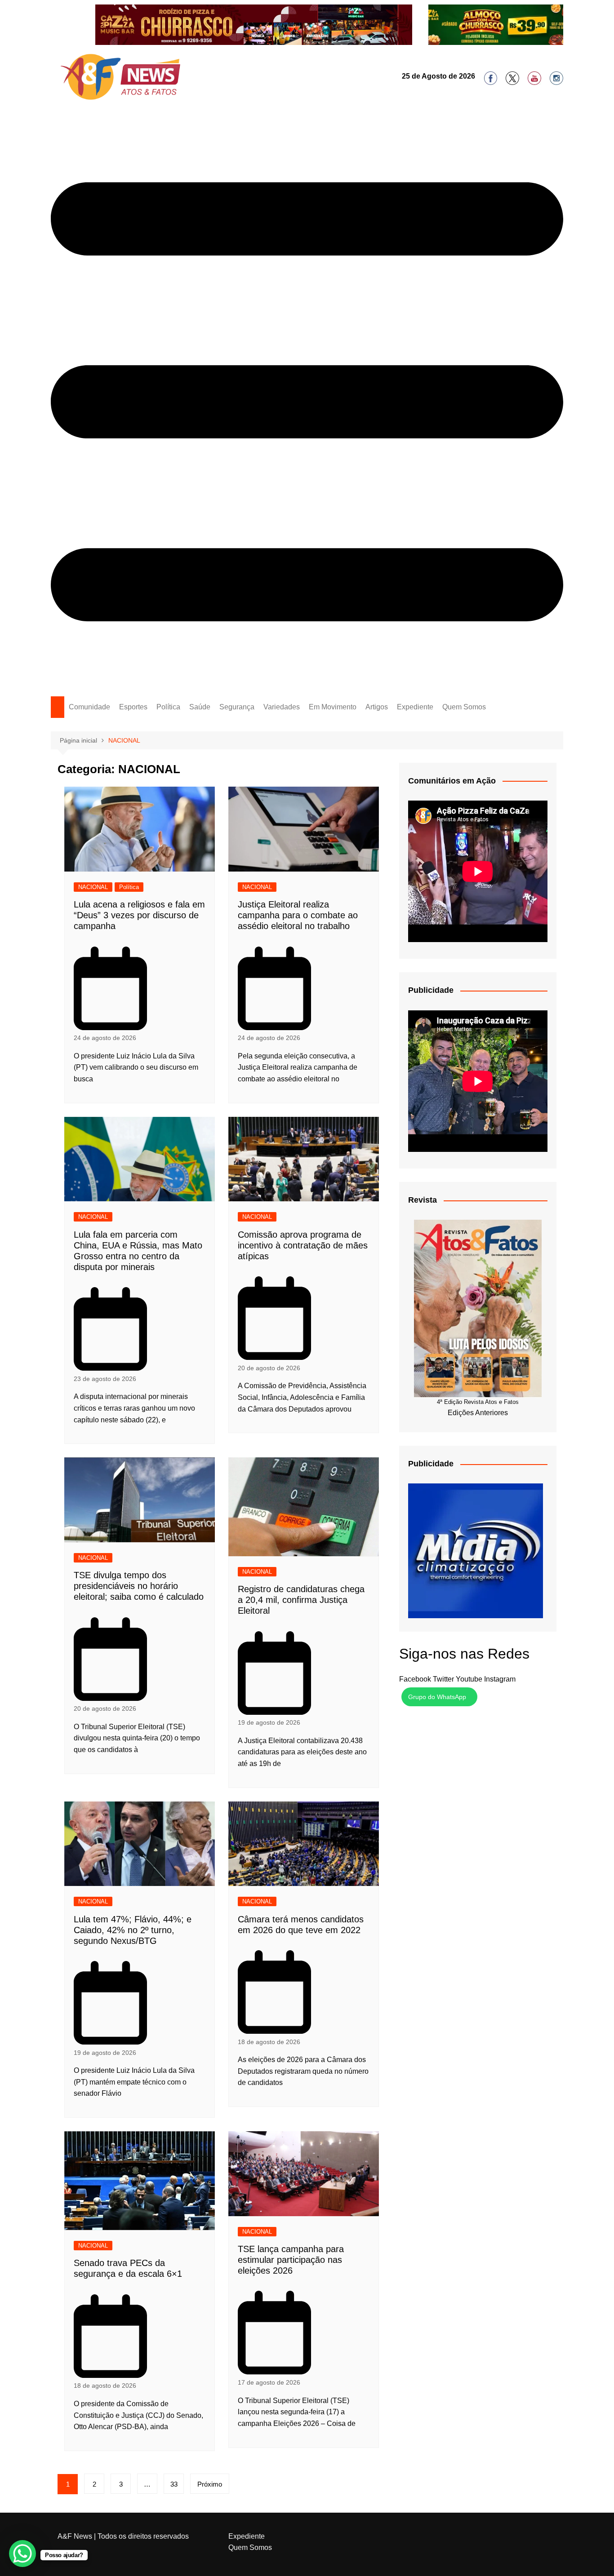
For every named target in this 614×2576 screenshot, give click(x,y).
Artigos (377, 707)
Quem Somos (464, 707)
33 (174, 2484)
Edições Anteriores (478, 1413)
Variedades (282, 707)
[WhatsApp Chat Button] (22, 2554)
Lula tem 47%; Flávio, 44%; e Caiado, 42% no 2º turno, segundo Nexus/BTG (133, 1930)
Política (168, 707)
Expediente (415, 707)
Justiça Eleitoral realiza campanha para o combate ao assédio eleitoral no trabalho (298, 915)
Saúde (200, 707)
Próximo (210, 2484)
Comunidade (89, 707)
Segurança (237, 707)
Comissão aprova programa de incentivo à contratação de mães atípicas (303, 1245)
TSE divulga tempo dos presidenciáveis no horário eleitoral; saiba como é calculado (139, 1586)
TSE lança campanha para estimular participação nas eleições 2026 (291, 2260)
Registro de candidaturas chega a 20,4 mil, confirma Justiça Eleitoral (301, 1600)
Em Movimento (333, 707)
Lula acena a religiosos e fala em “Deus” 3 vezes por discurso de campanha (139, 915)
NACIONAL (93, 887)
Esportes (133, 707)
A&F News (75, 2536)
